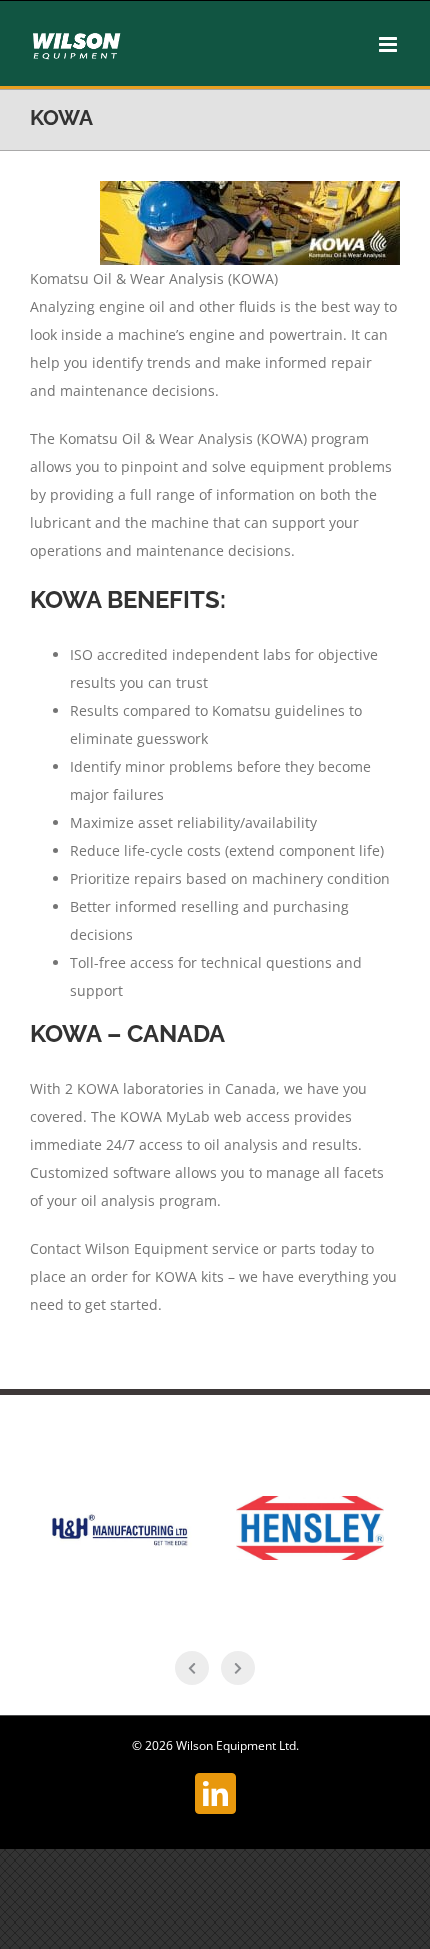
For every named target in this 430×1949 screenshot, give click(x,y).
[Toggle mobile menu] (389, 44)
